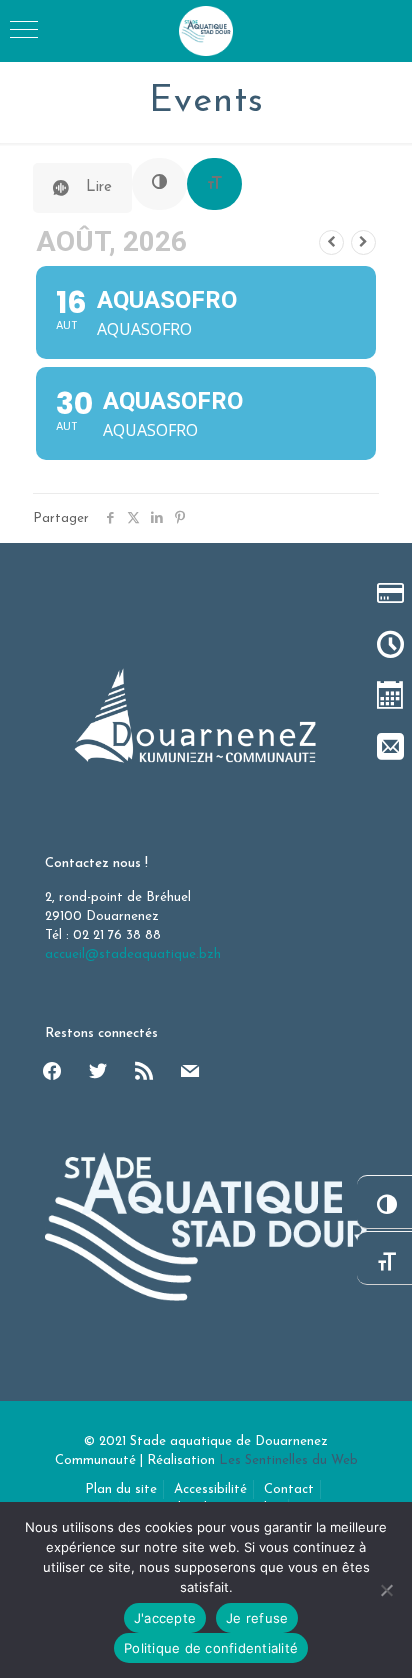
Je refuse (257, 1618)
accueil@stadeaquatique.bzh (133, 954)
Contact (289, 1489)
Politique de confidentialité (211, 1648)
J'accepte (165, 1618)
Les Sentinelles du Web (288, 1460)
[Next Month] (363, 242)
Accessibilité (210, 1489)
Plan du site (121, 1489)
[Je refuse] (387, 1590)
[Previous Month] (331, 242)
